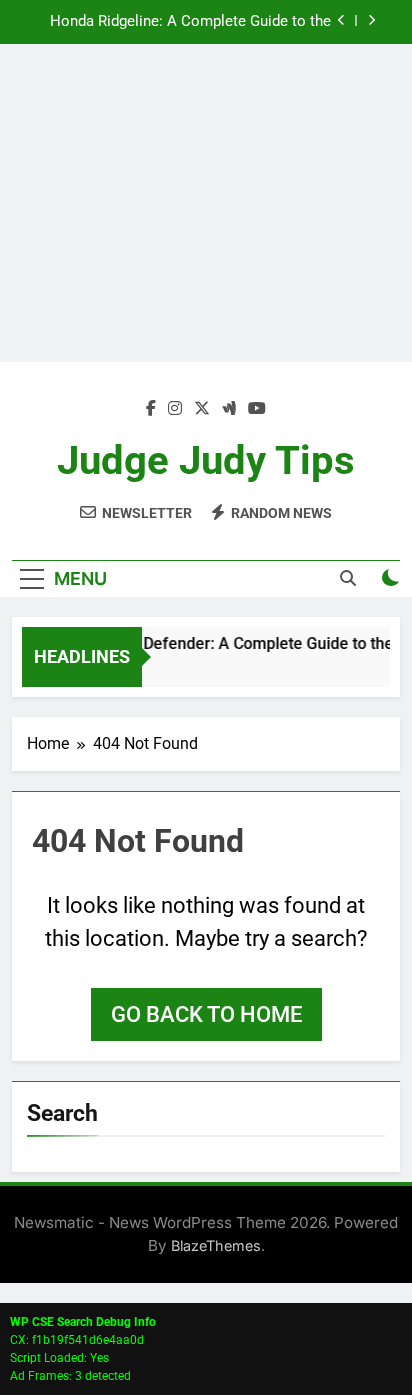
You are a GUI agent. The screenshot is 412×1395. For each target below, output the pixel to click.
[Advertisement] (206, 203)
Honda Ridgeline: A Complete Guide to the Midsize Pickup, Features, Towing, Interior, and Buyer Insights (190, 22)
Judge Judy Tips (206, 460)
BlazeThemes (216, 1245)
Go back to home (206, 1014)
